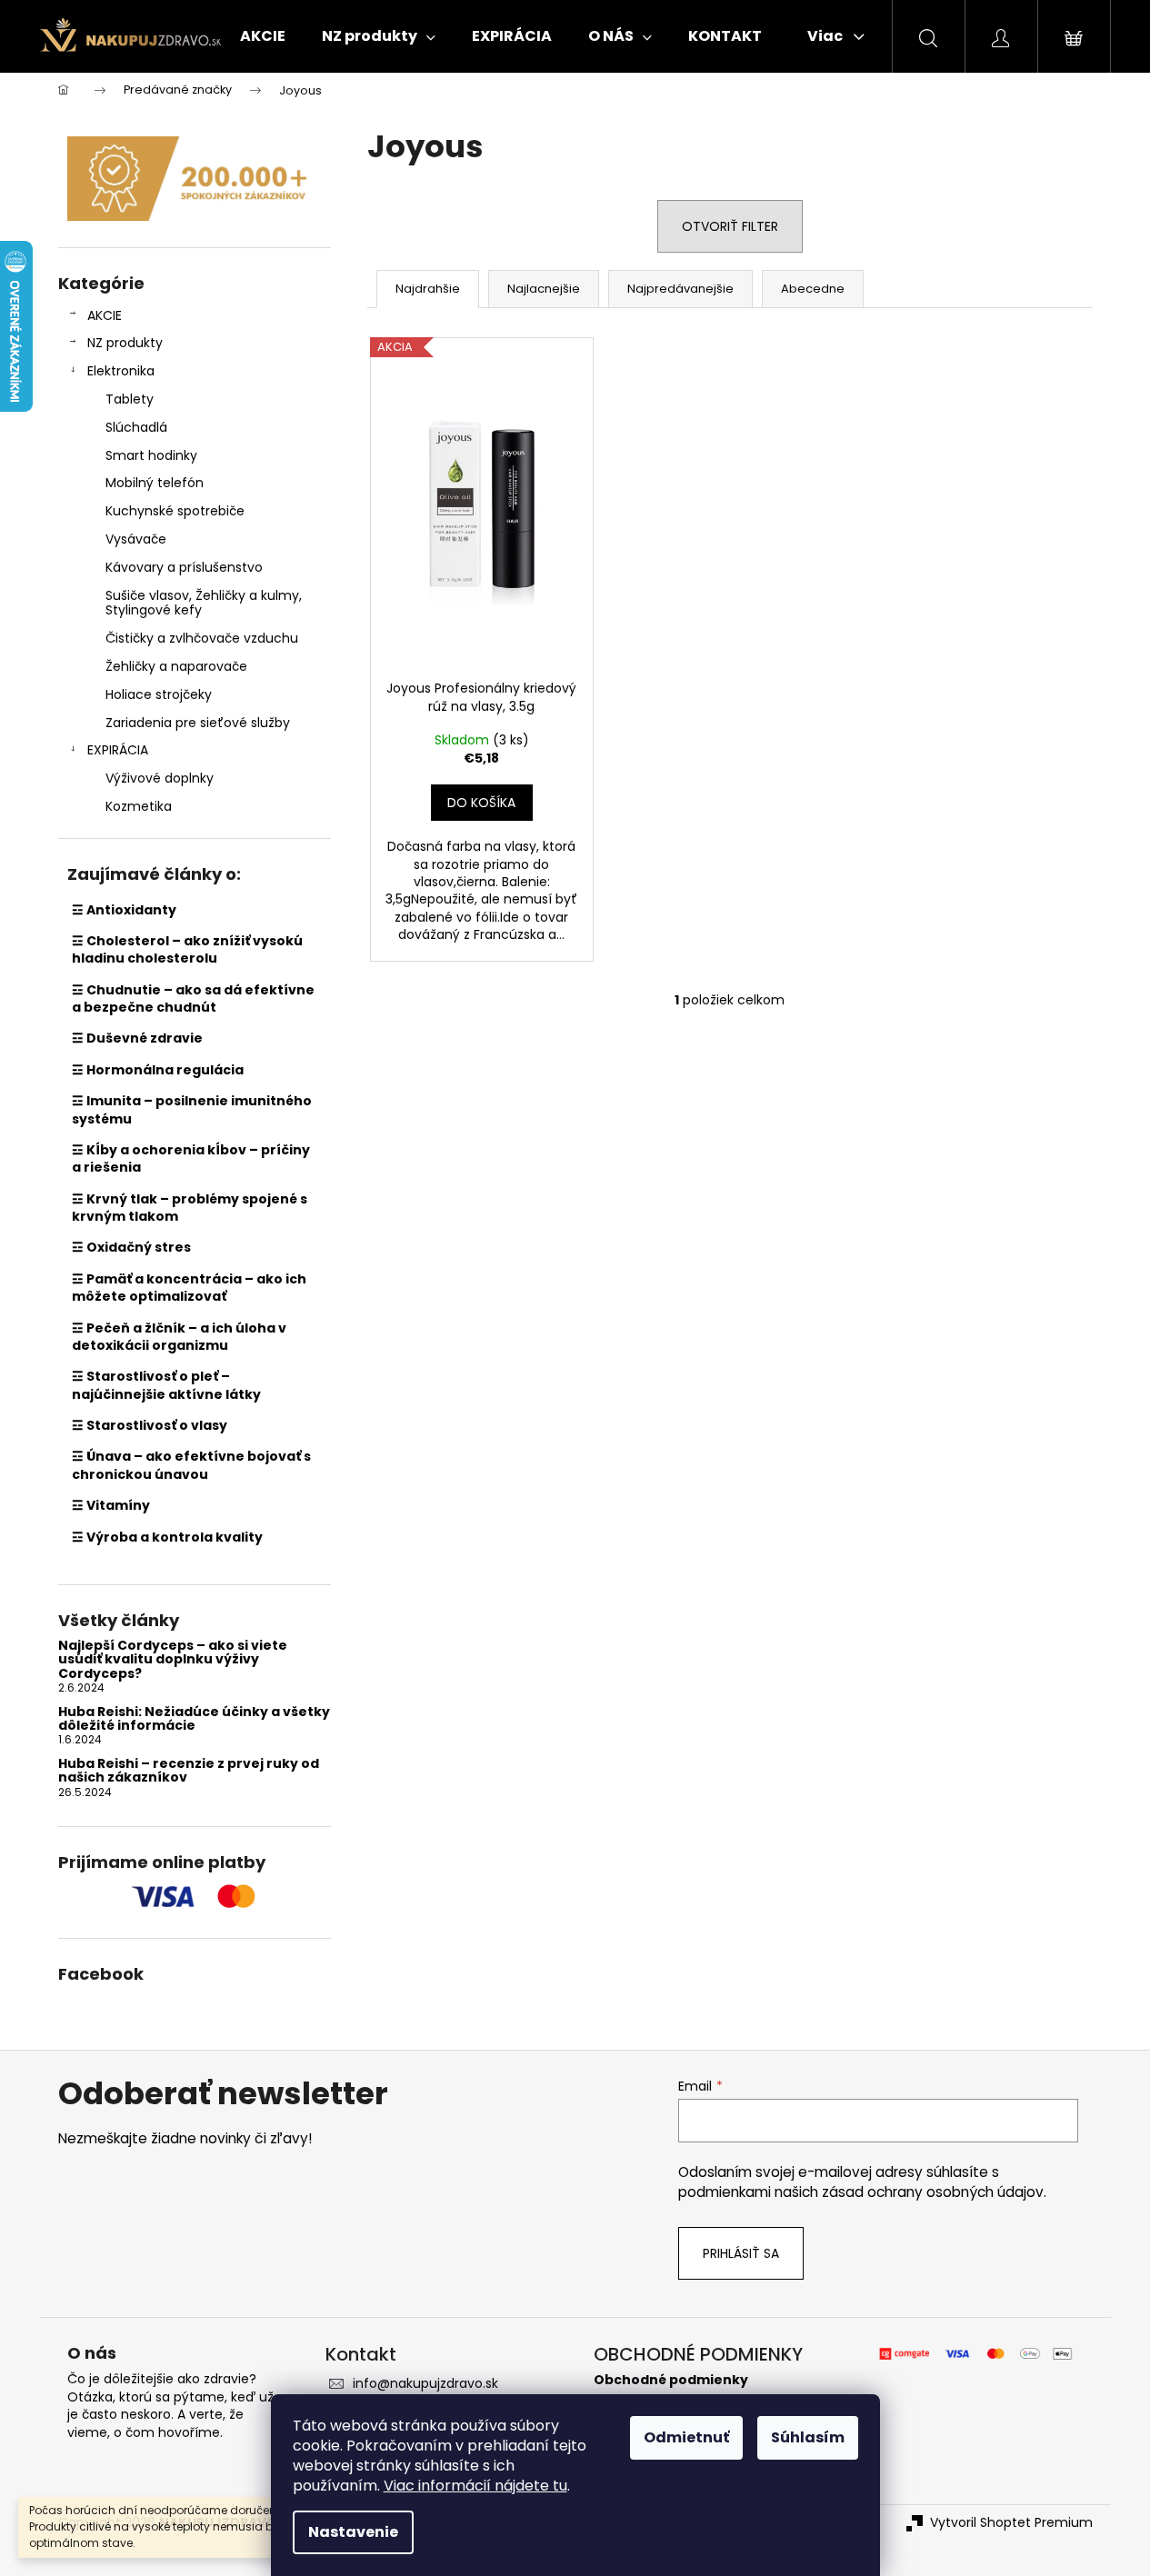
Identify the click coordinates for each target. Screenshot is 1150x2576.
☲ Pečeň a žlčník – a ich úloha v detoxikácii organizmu (179, 1337)
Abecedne (813, 289)
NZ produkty (125, 343)
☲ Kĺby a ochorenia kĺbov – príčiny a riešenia (191, 1158)
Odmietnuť (686, 2437)
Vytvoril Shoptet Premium (1011, 2523)
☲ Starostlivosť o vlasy (150, 1425)
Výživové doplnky (160, 778)
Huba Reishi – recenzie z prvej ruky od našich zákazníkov (189, 1771)
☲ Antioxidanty (124, 910)
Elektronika (121, 371)
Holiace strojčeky (159, 694)
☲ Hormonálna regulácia (158, 1070)
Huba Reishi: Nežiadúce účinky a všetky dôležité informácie (194, 1719)
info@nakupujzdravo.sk (425, 2383)
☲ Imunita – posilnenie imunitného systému (192, 1109)
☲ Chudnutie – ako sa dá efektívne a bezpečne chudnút (193, 998)
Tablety (130, 399)
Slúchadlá (136, 427)
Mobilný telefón (155, 483)
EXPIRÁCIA (118, 750)
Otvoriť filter (730, 226)
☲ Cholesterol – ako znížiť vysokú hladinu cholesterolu (187, 949)
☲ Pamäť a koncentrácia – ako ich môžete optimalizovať (189, 1288)
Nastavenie (353, 2532)
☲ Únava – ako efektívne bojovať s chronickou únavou (191, 1465)
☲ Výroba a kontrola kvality (167, 1537)
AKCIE (105, 315)
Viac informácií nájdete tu (475, 2486)
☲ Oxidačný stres (131, 1247)
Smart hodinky (151, 455)
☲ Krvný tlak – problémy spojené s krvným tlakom (190, 1208)
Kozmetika (139, 806)
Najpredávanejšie (680, 289)
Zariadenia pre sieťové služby (198, 723)
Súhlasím (808, 2437)
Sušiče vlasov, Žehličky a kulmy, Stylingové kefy (204, 603)
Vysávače (136, 539)
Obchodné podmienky (671, 2380)
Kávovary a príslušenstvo (184, 567)
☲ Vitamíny (111, 1505)
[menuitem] (263, 36)
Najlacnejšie (544, 289)
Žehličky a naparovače (176, 666)
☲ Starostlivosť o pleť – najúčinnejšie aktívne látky (166, 1385)
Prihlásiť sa (741, 2253)
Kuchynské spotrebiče (175, 511)
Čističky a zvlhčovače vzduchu (202, 638)
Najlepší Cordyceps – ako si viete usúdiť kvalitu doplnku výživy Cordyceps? (173, 1660)
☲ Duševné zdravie (137, 1038)
